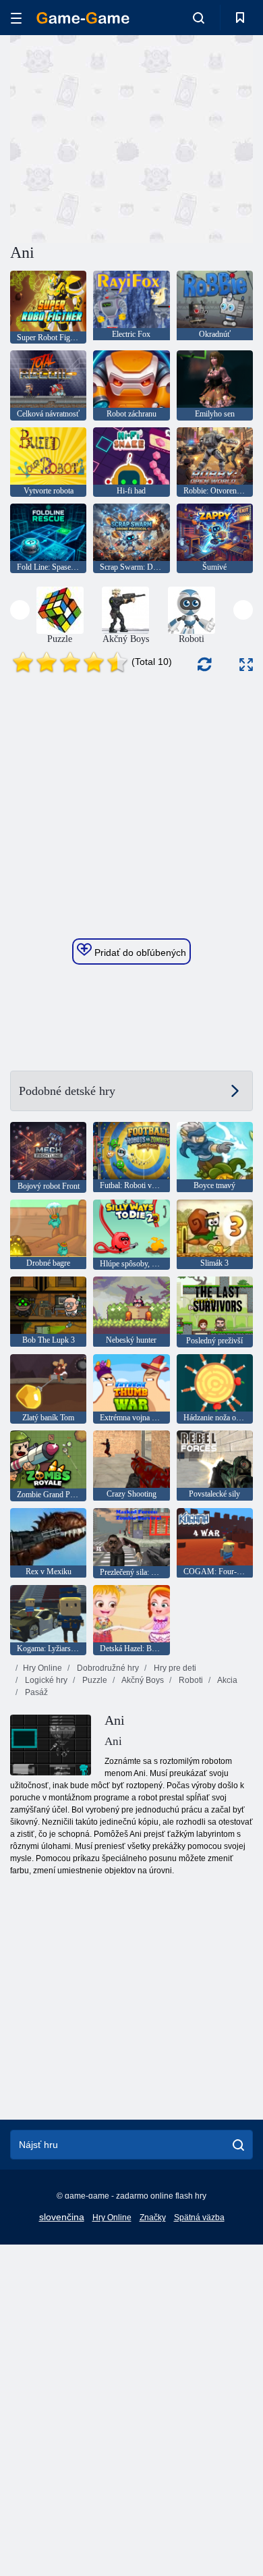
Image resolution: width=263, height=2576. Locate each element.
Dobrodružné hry (107, 1668)
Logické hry (45, 1680)
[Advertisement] (124, 137)
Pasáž (35, 1692)
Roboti (190, 1680)
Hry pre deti (174, 1668)
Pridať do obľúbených (139, 952)
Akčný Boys (142, 1680)
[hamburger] (16, 18)
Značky (153, 2218)
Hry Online (42, 1668)
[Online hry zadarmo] (83, 18)
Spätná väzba (199, 2218)
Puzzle (94, 1680)
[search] (238, 2145)
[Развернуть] (246, 665)
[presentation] (20, 610)
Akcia (227, 1680)
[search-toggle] (199, 18)
